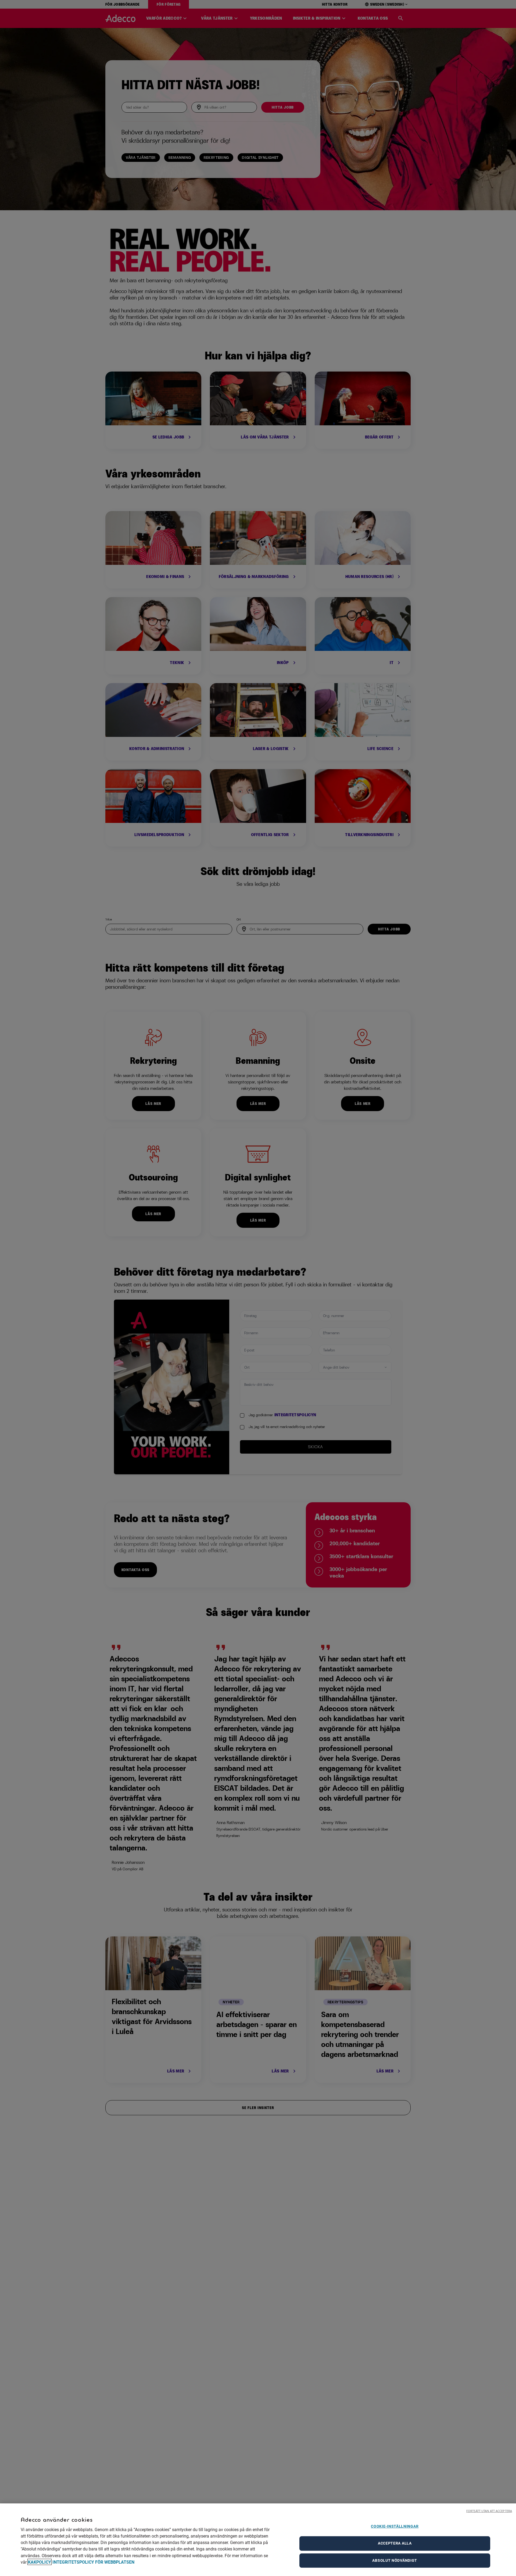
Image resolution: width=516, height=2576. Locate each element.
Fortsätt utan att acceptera (489, 2511)
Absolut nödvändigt (395, 2560)
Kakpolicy (40, 2562)
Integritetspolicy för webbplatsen (93, 2562)
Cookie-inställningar (395, 2526)
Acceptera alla (395, 2543)
